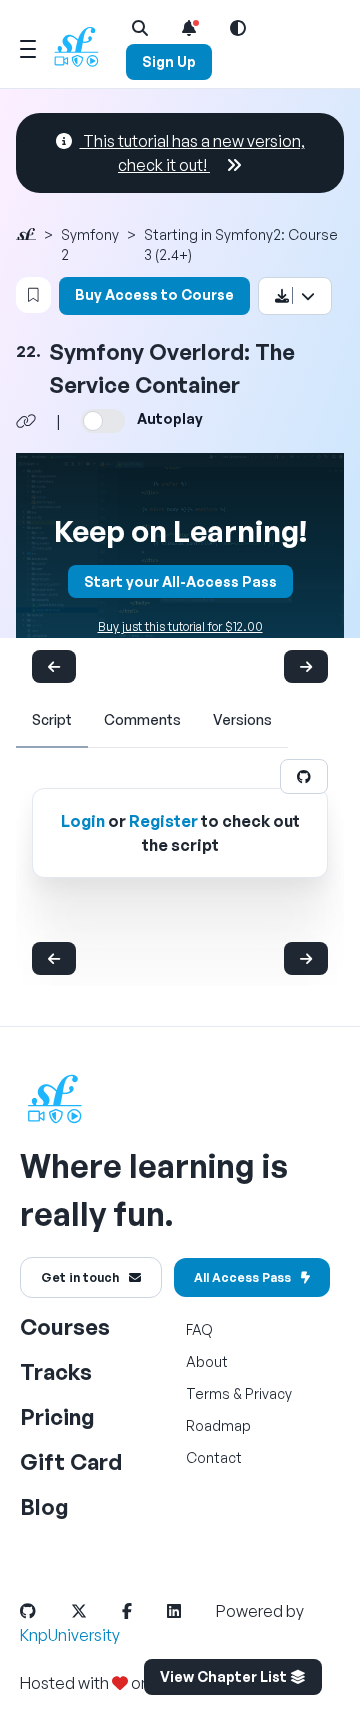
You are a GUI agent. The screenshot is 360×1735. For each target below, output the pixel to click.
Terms (208, 1393)
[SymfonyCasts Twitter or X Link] (95, 1611)
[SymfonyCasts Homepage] (84, 46)
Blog (44, 1506)
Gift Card (71, 1461)
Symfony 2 (90, 244)
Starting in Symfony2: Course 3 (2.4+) (241, 244)
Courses (65, 1326)
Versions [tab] (242, 719)
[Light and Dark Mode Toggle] (238, 28)
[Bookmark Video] (33, 295)
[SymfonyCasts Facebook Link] (143, 1611)
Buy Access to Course (154, 294)
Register (163, 821)
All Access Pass (242, 1277)
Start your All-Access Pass (180, 581)
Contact (214, 1457)
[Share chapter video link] (26, 421)
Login (83, 821)
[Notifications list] (189, 28)
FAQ (199, 1329)
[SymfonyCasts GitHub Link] (44, 1611)
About (207, 1361)
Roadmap (218, 1425)
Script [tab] (52, 719)
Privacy (268, 1393)
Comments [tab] (142, 719)
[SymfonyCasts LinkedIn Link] (190, 1611)
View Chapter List (225, 1676)
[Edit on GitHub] (304, 776)
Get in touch (80, 1277)
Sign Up (169, 61)
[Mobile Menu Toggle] (28, 46)
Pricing (57, 1416)
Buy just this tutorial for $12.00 (180, 626)
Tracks (56, 1371)
